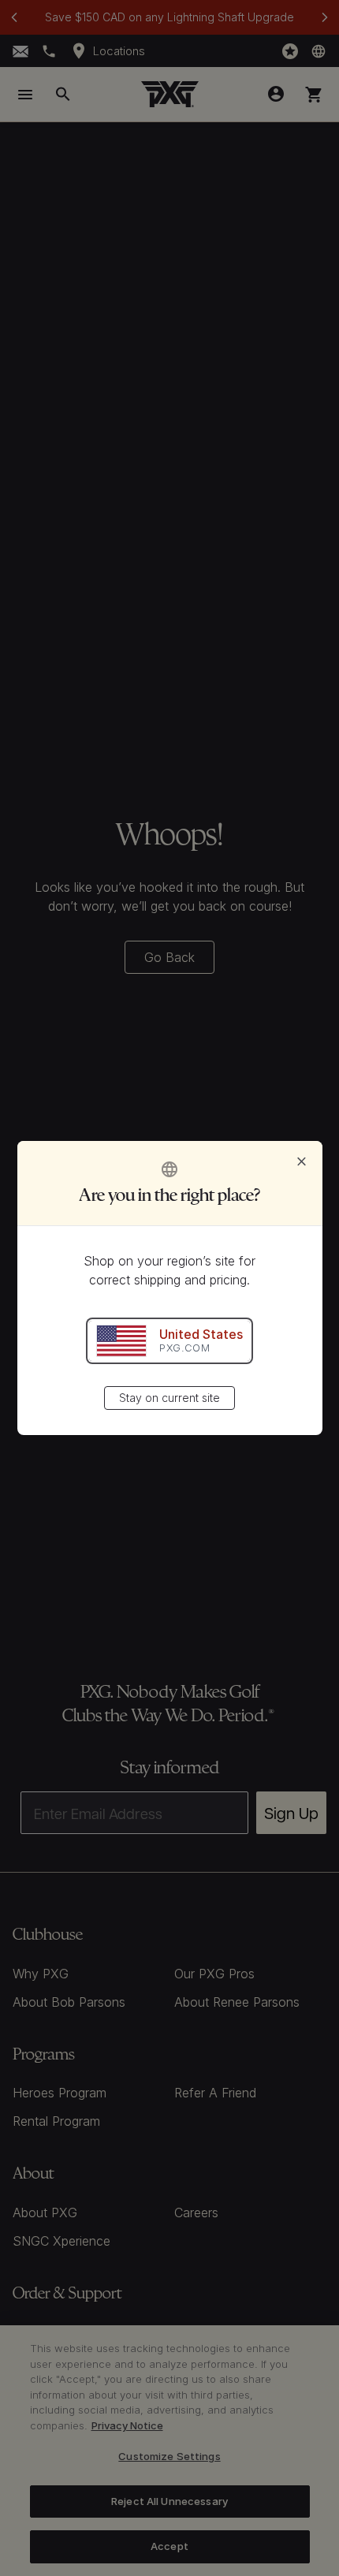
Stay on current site (169, 1398)
